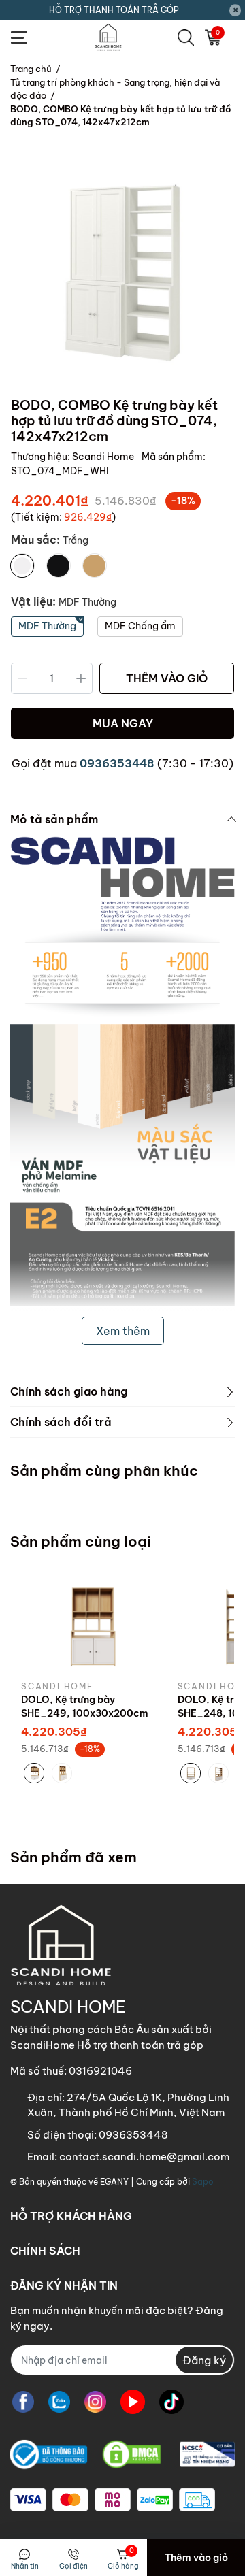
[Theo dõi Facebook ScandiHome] (23, 2401)
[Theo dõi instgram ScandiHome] (95, 2401)
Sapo (203, 2182)
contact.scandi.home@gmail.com (144, 2157)
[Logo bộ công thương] (122, 2455)
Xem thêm (123, 1331)
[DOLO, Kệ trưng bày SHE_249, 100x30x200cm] (89, 1625)
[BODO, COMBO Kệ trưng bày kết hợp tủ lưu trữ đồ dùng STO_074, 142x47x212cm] (122, 273)
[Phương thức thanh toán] (113, 2500)
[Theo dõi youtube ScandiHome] (133, 2401)
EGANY (114, 2182)
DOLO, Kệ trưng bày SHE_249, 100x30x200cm (85, 1706)
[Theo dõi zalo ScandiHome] (59, 2401)
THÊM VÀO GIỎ (167, 678)
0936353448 (117, 763)
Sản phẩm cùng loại (81, 1541)
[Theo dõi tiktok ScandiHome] (171, 2401)
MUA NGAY (123, 723)
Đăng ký (204, 2360)
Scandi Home (104, 457)
